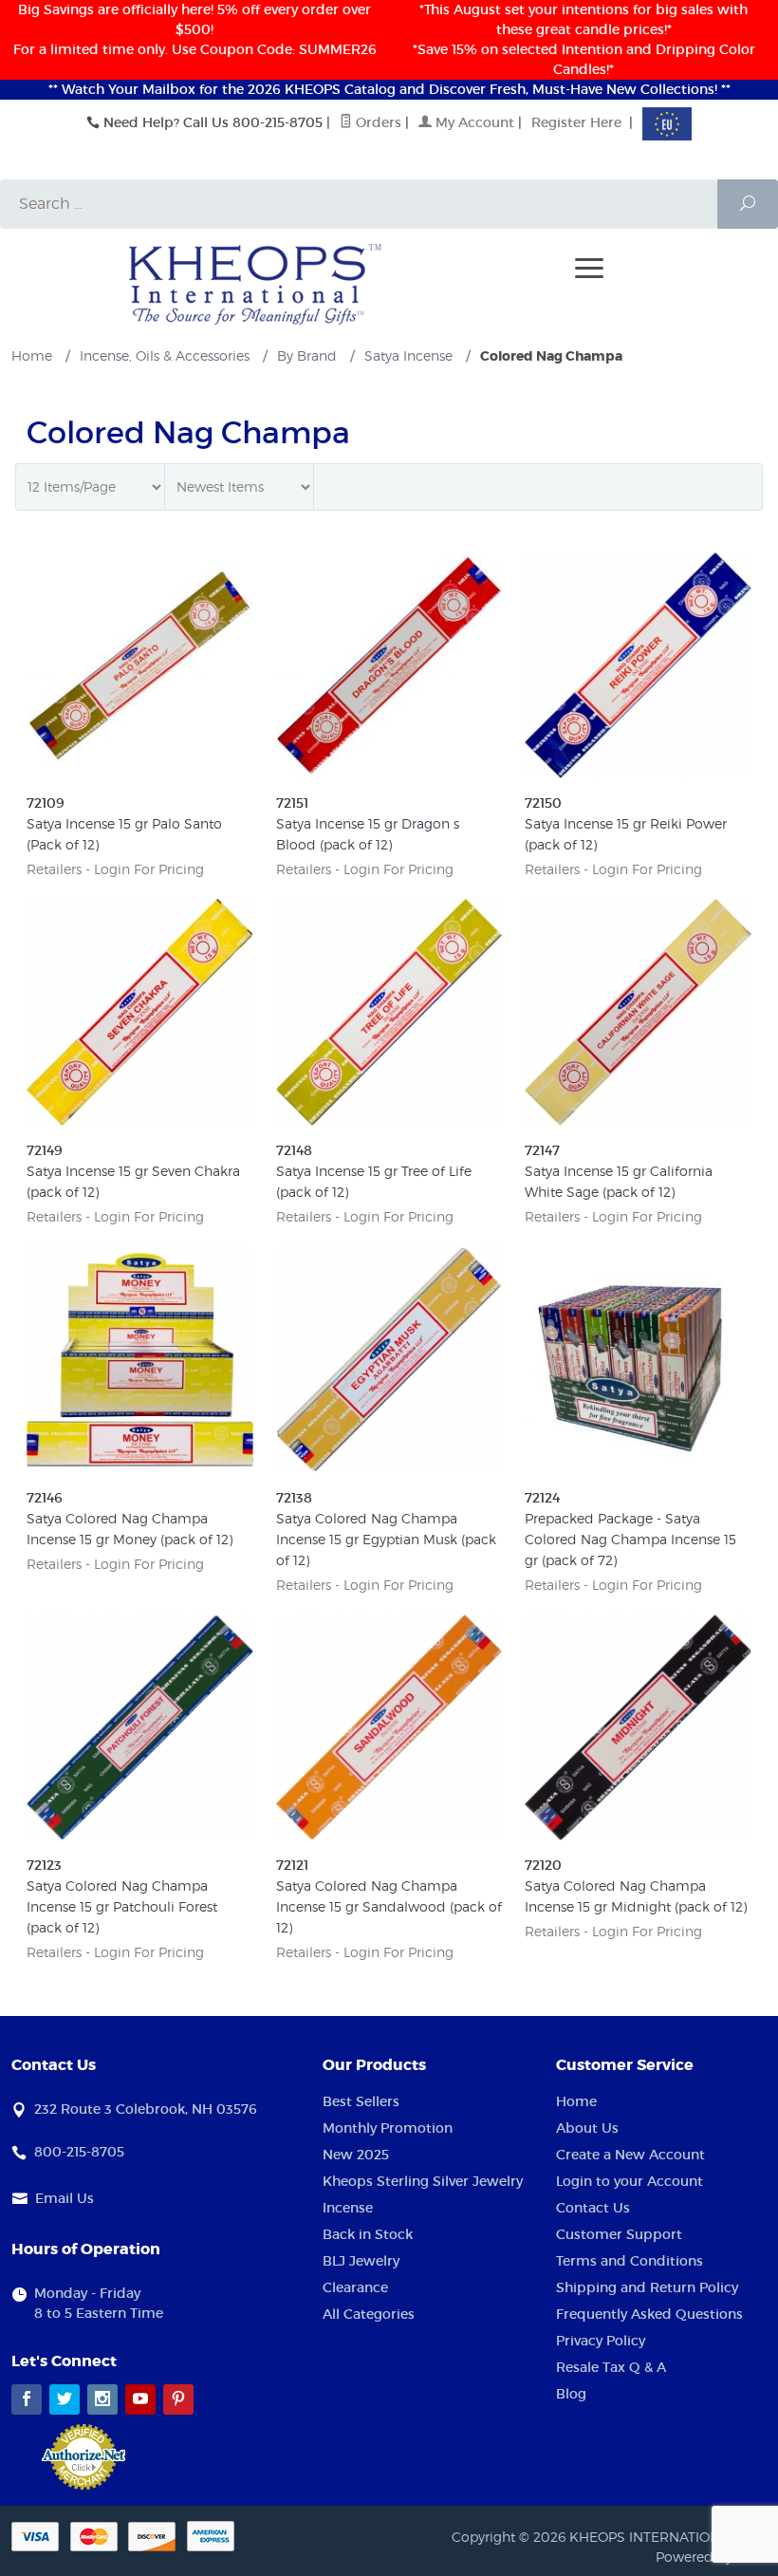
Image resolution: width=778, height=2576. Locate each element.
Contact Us (593, 2208)
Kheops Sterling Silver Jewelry (423, 2181)
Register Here (576, 122)
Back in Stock (368, 2234)
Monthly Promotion (388, 2128)
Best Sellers (361, 2101)
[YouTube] (140, 2399)
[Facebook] (27, 2399)
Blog (571, 2394)
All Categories (369, 2314)
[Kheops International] (255, 283)
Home (576, 2101)
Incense (348, 2208)
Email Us (65, 2198)
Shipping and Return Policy (647, 2287)
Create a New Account (630, 2155)
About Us (587, 2128)
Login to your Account (630, 2181)
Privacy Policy (601, 2341)
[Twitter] (65, 2399)
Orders (377, 122)
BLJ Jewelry (361, 2261)
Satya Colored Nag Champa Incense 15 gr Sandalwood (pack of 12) (389, 1906)
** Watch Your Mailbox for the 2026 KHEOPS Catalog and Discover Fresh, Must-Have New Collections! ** (389, 89)
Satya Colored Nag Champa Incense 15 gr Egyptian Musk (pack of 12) (386, 1539)
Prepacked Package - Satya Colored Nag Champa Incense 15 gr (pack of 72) (630, 1539)
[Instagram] (102, 2399)
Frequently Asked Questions (649, 2314)
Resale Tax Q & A (611, 2367)
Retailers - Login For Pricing (115, 869)
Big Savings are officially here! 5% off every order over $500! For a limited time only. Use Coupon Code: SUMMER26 (195, 29)
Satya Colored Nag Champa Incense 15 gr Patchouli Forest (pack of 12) (122, 1906)
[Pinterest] (178, 2399)
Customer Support (619, 2234)
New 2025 (356, 2155)
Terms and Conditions (630, 2261)
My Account (473, 122)
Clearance (355, 2287)
